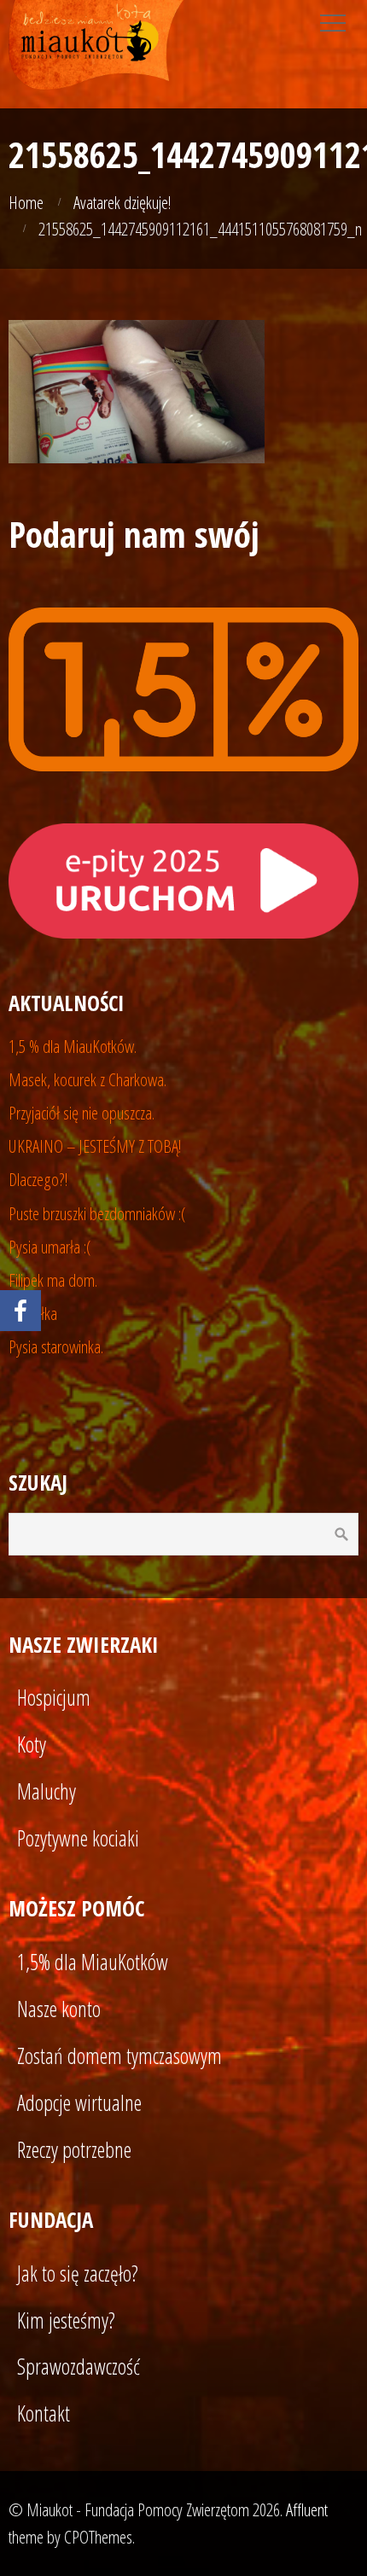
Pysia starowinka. (56, 1346)
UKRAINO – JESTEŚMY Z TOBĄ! (95, 1146)
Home (26, 202)
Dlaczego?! (38, 1179)
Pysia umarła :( (50, 1247)
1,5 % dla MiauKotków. (73, 1046)
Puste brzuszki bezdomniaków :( (97, 1213)
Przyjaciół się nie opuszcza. (82, 1113)
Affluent (307, 2509)
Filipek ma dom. (53, 1280)
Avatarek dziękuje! (122, 202)
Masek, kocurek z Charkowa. (87, 1079)
